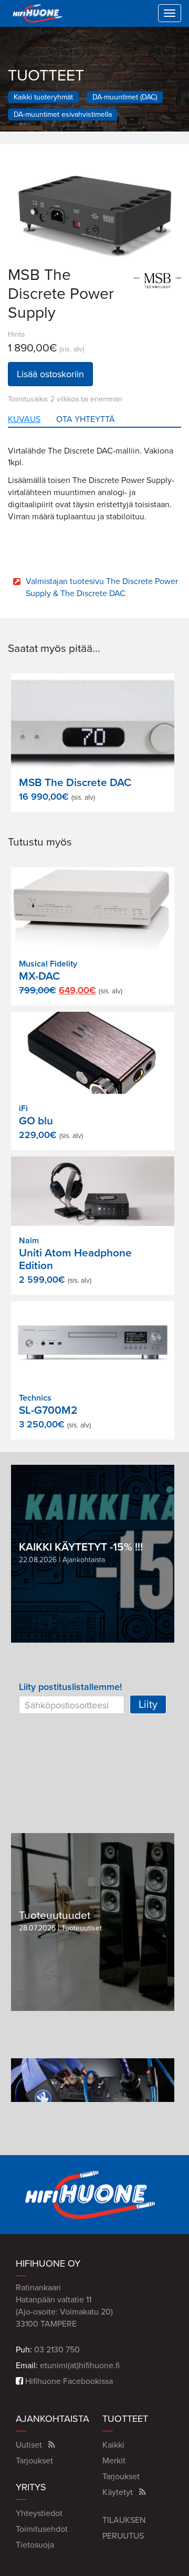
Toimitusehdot (42, 2529)
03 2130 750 (57, 2350)
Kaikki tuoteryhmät (43, 97)
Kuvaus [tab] (24, 419)
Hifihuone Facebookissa (68, 2381)
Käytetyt (118, 2492)
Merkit (114, 2461)
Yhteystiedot (39, 2513)
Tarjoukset (34, 2461)
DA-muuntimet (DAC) (125, 97)
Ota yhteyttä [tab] (86, 419)
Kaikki (113, 2445)
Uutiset (29, 2445)
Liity (148, 1705)
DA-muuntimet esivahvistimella (63, 114)
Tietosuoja (35, 2545)
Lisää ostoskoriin (50, 374)
